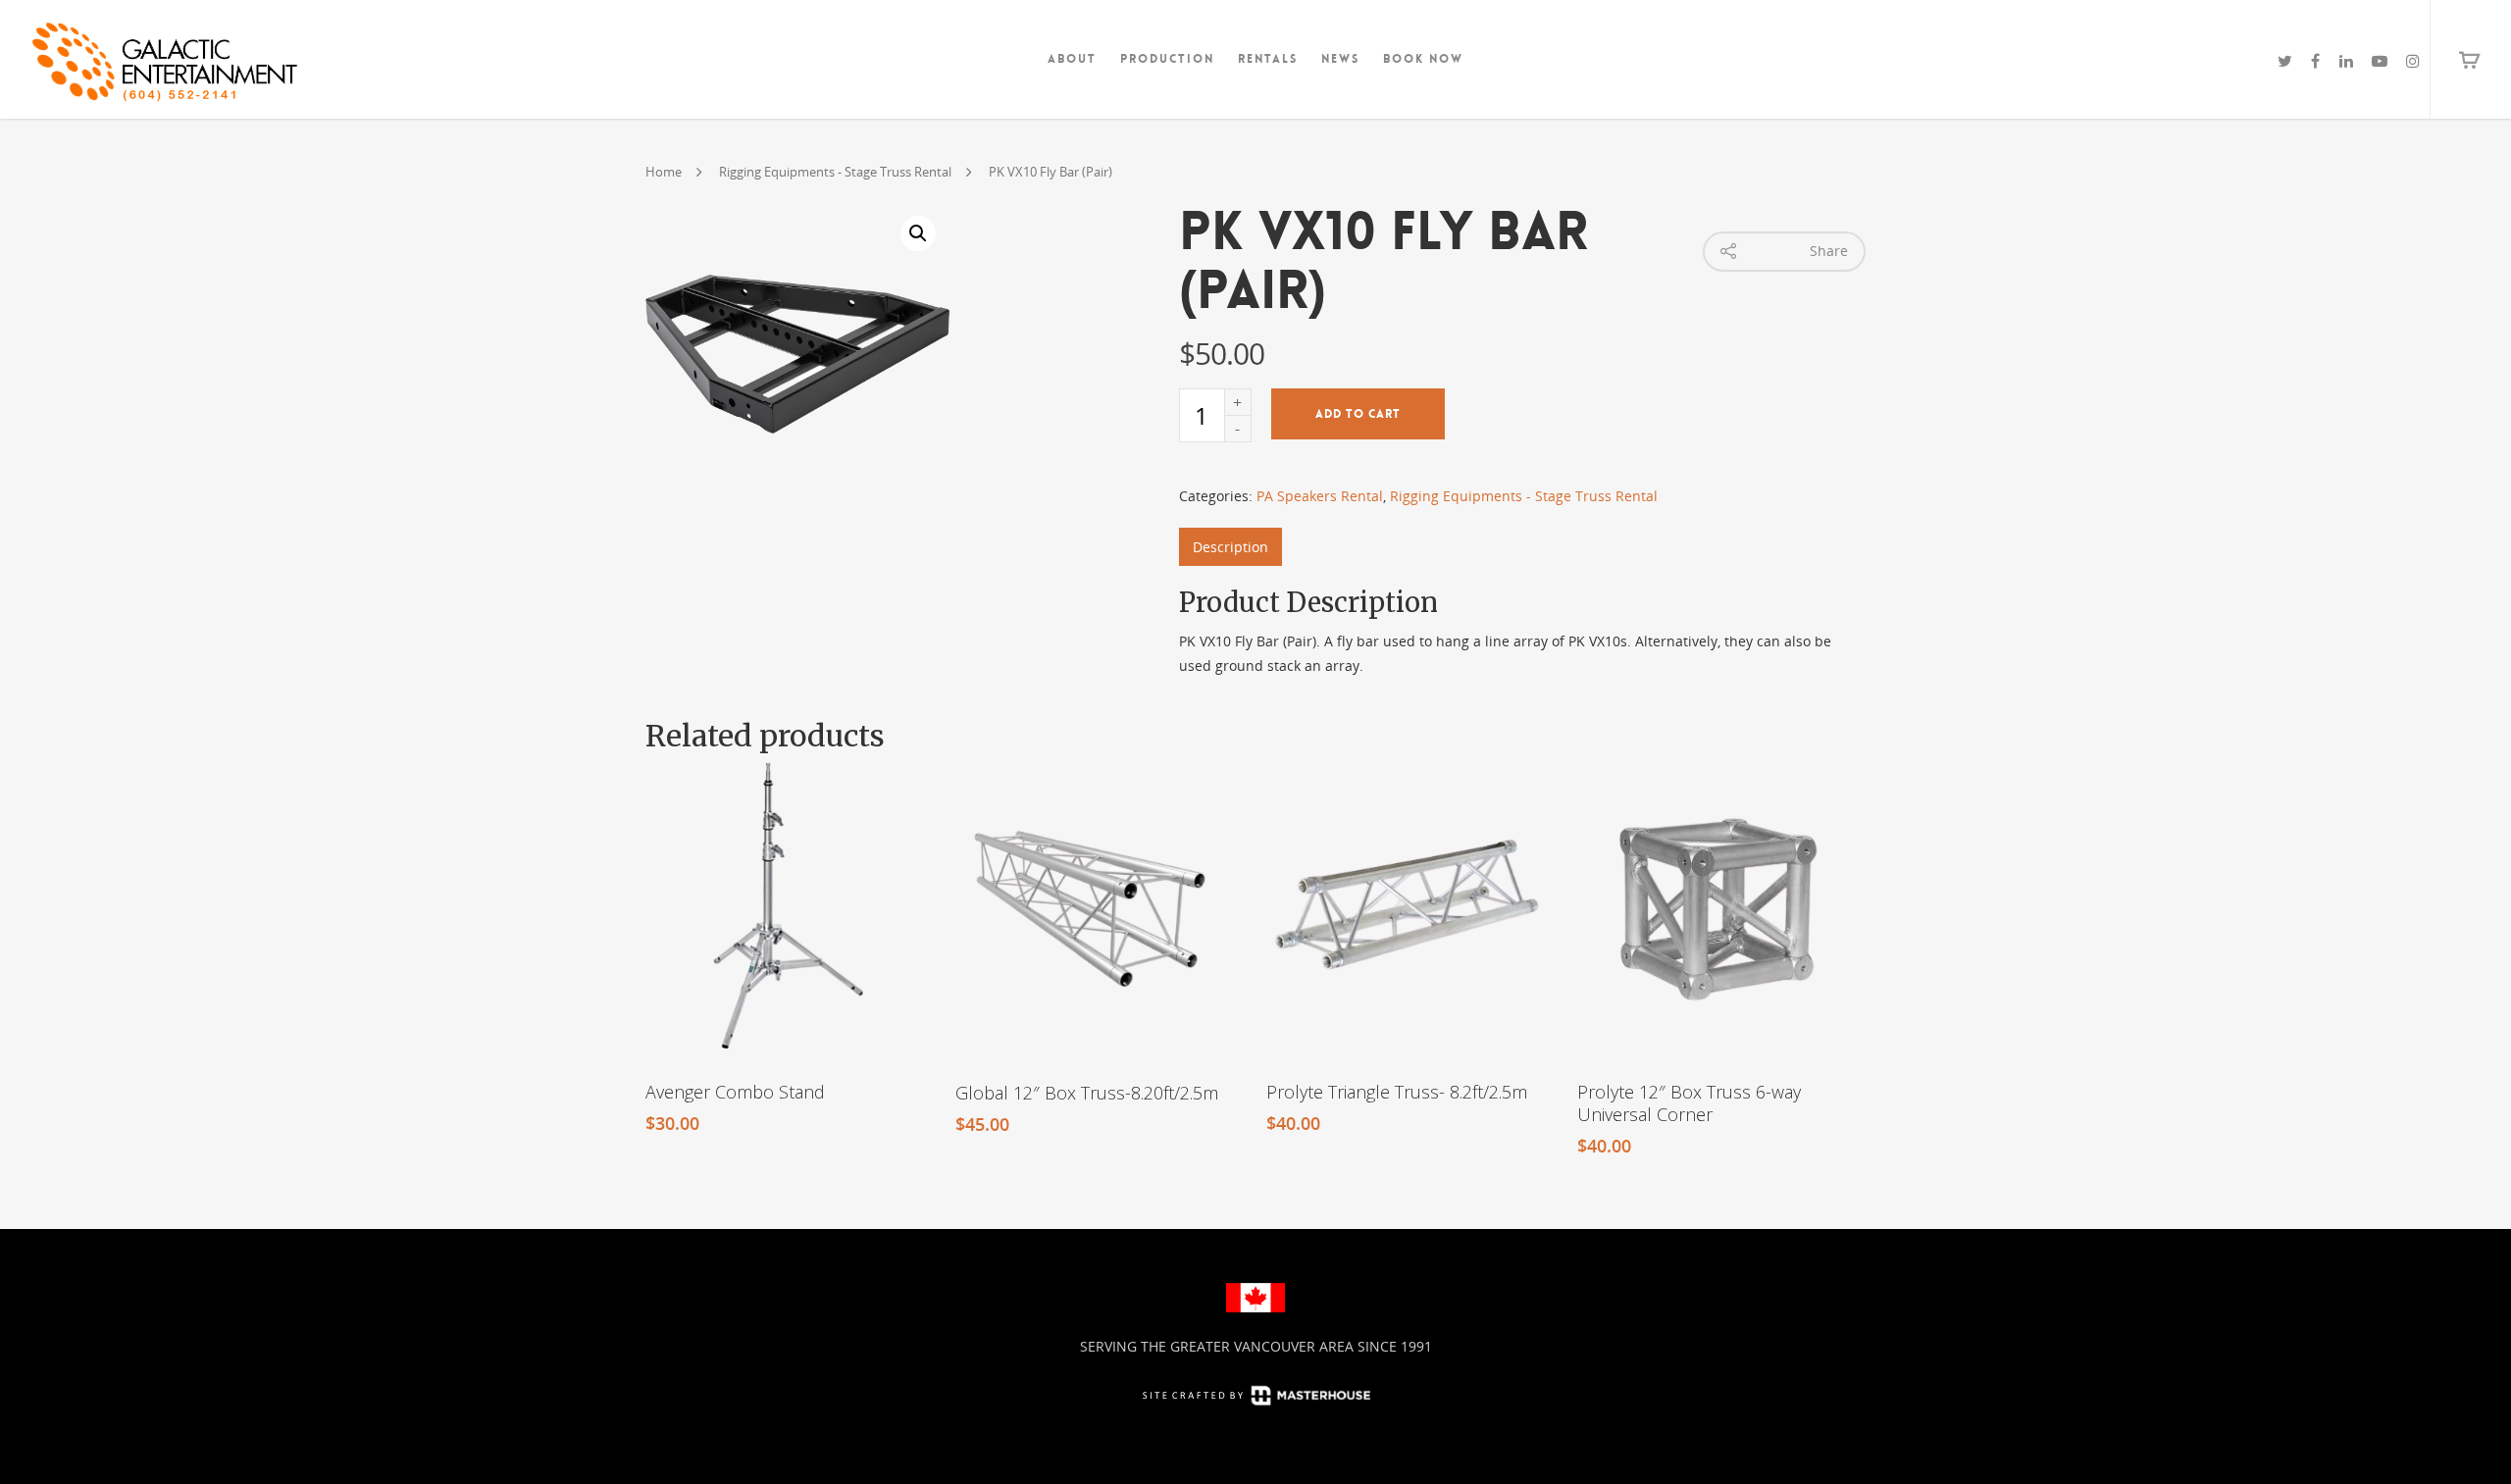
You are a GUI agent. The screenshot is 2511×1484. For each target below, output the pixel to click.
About (1072, 59)
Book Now (1423, 59)
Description (1230, 547)
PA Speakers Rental (1320, 496)
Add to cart (1358, 414)
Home (664, 172)
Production (1167, 59)
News (1340, 59)
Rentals (1268, 59)
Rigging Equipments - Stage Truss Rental (835, 172)
